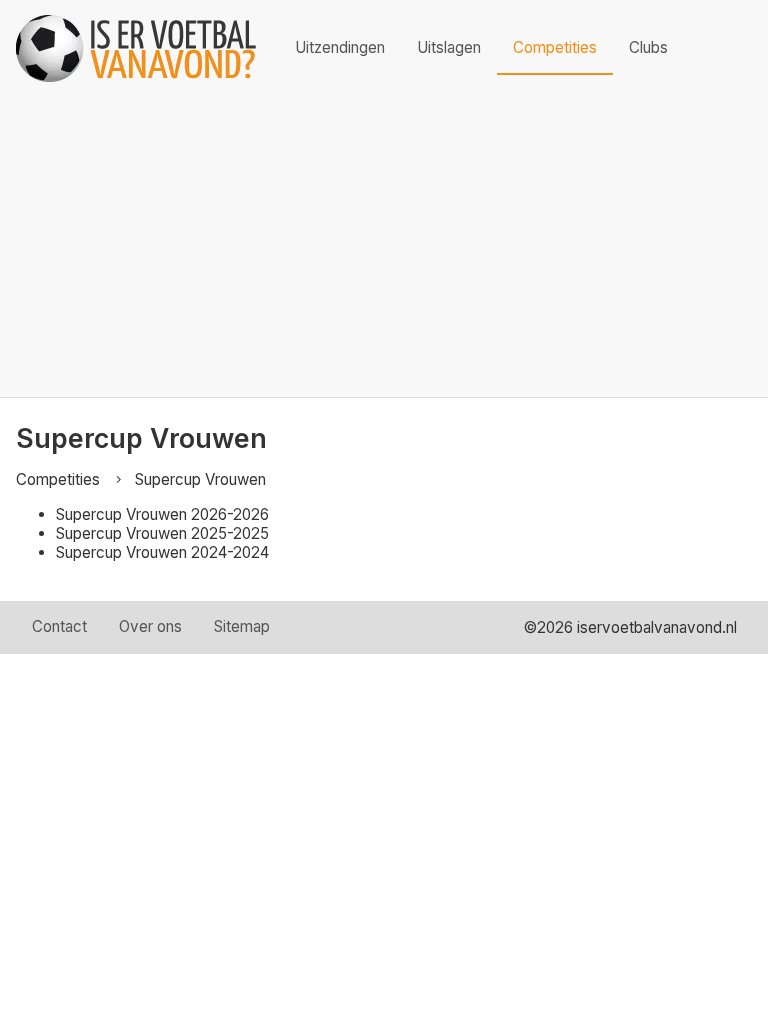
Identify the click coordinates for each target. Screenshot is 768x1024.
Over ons (150, 626)
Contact (59, 626)
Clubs (648, 47)
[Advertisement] (384, 247)
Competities (555, 47)
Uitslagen (449, 47)
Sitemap (242, 626)
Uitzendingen (340, 47)
